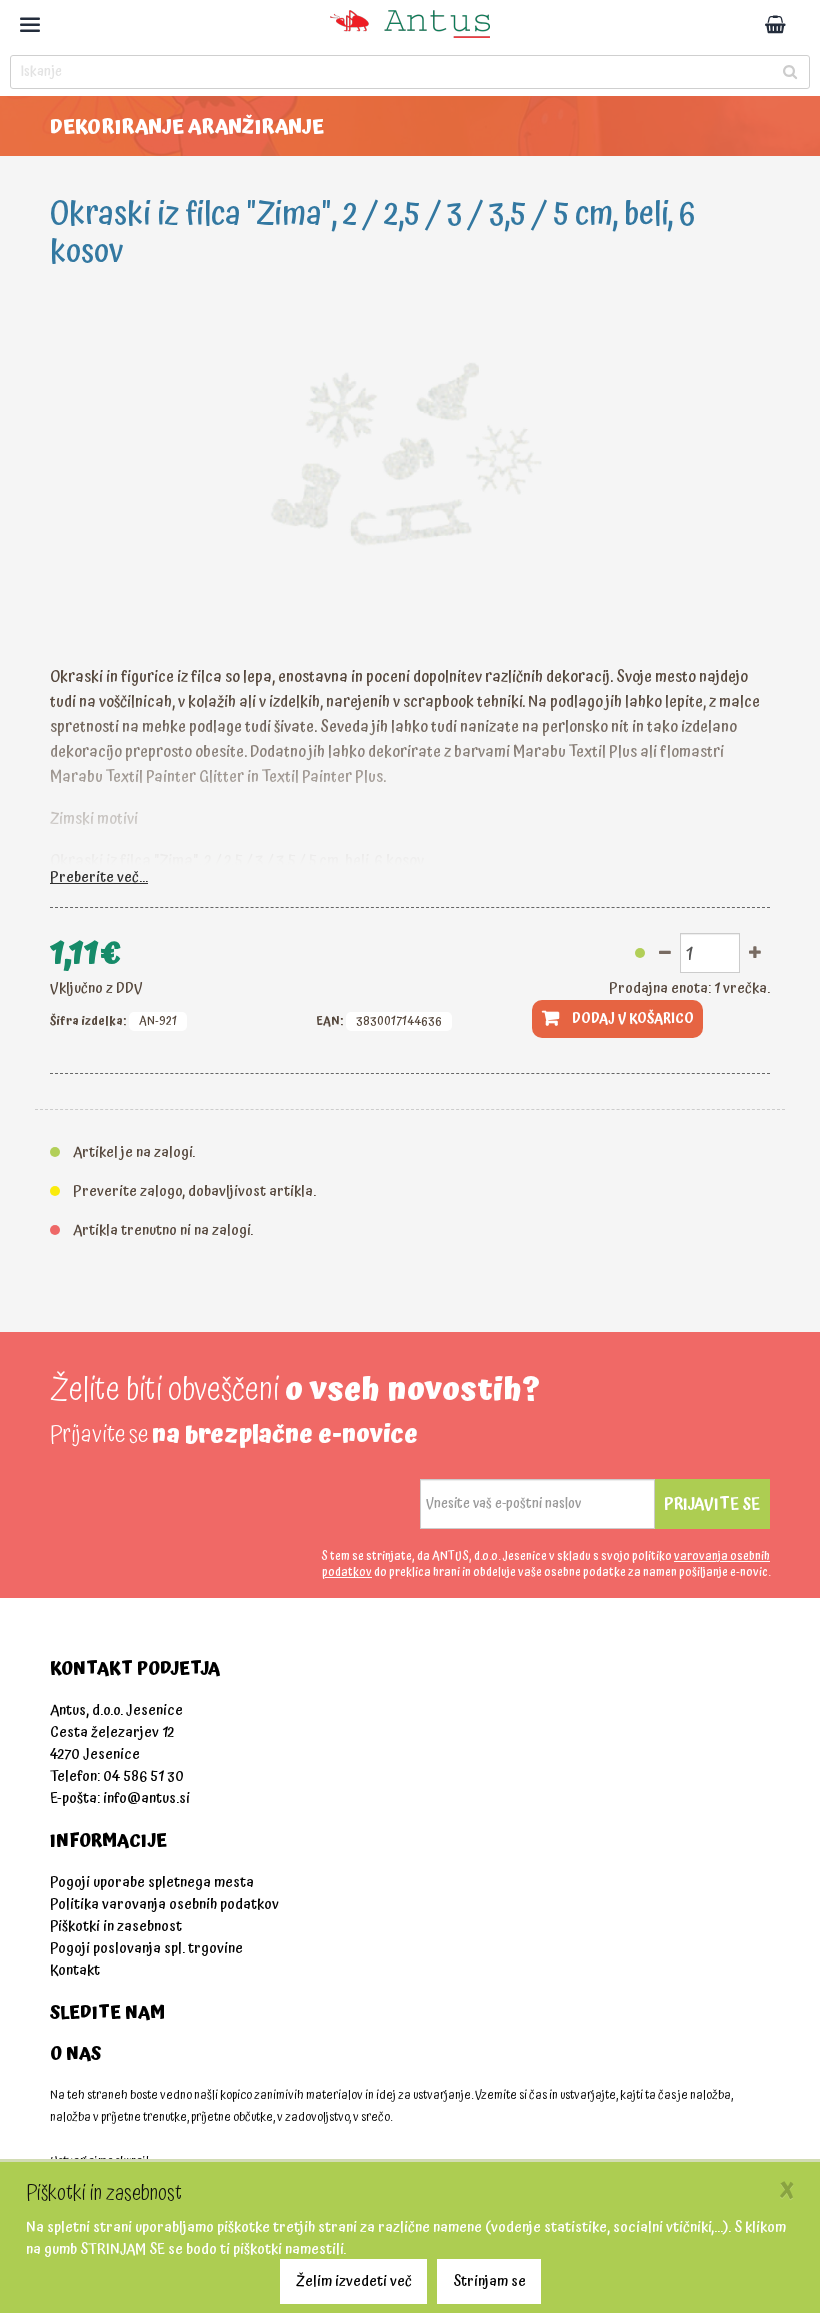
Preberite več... (99, 877)
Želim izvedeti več (354, 2281)
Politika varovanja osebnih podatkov (164, 1904)
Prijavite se (712, 1504)
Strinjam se (489, 2281)
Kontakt (75, 1970)
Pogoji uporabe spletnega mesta (152, 1882)
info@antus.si (146, 1798)
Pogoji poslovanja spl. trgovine (146, 1948)
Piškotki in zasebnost (116, 1926)
